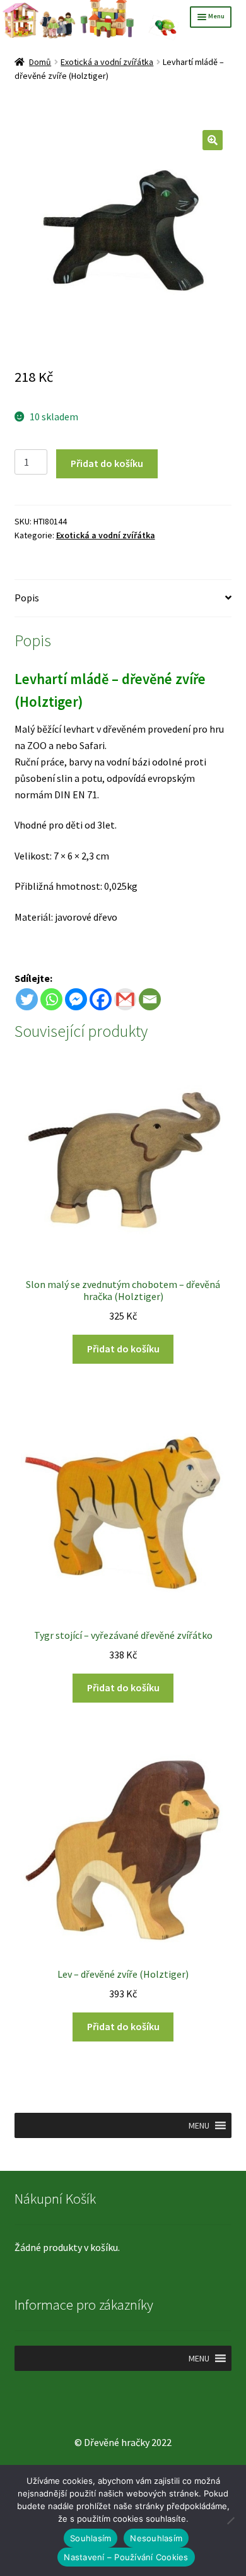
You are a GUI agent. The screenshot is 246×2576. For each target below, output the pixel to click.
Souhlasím (91, 2538)
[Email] (150, 999)
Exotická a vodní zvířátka (107, 62)
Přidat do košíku (107, 463)
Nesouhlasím (156, 2538)
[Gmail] (125, 999)
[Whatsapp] (51, 999)
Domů (40, 62)
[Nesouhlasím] (230, 2520)
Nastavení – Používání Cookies (126, 2557)
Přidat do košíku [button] (123, 1349)
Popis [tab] (27, 598)
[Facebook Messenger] (76, 999)
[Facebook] (101, 999)
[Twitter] (27, 999)
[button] (213, 140)
